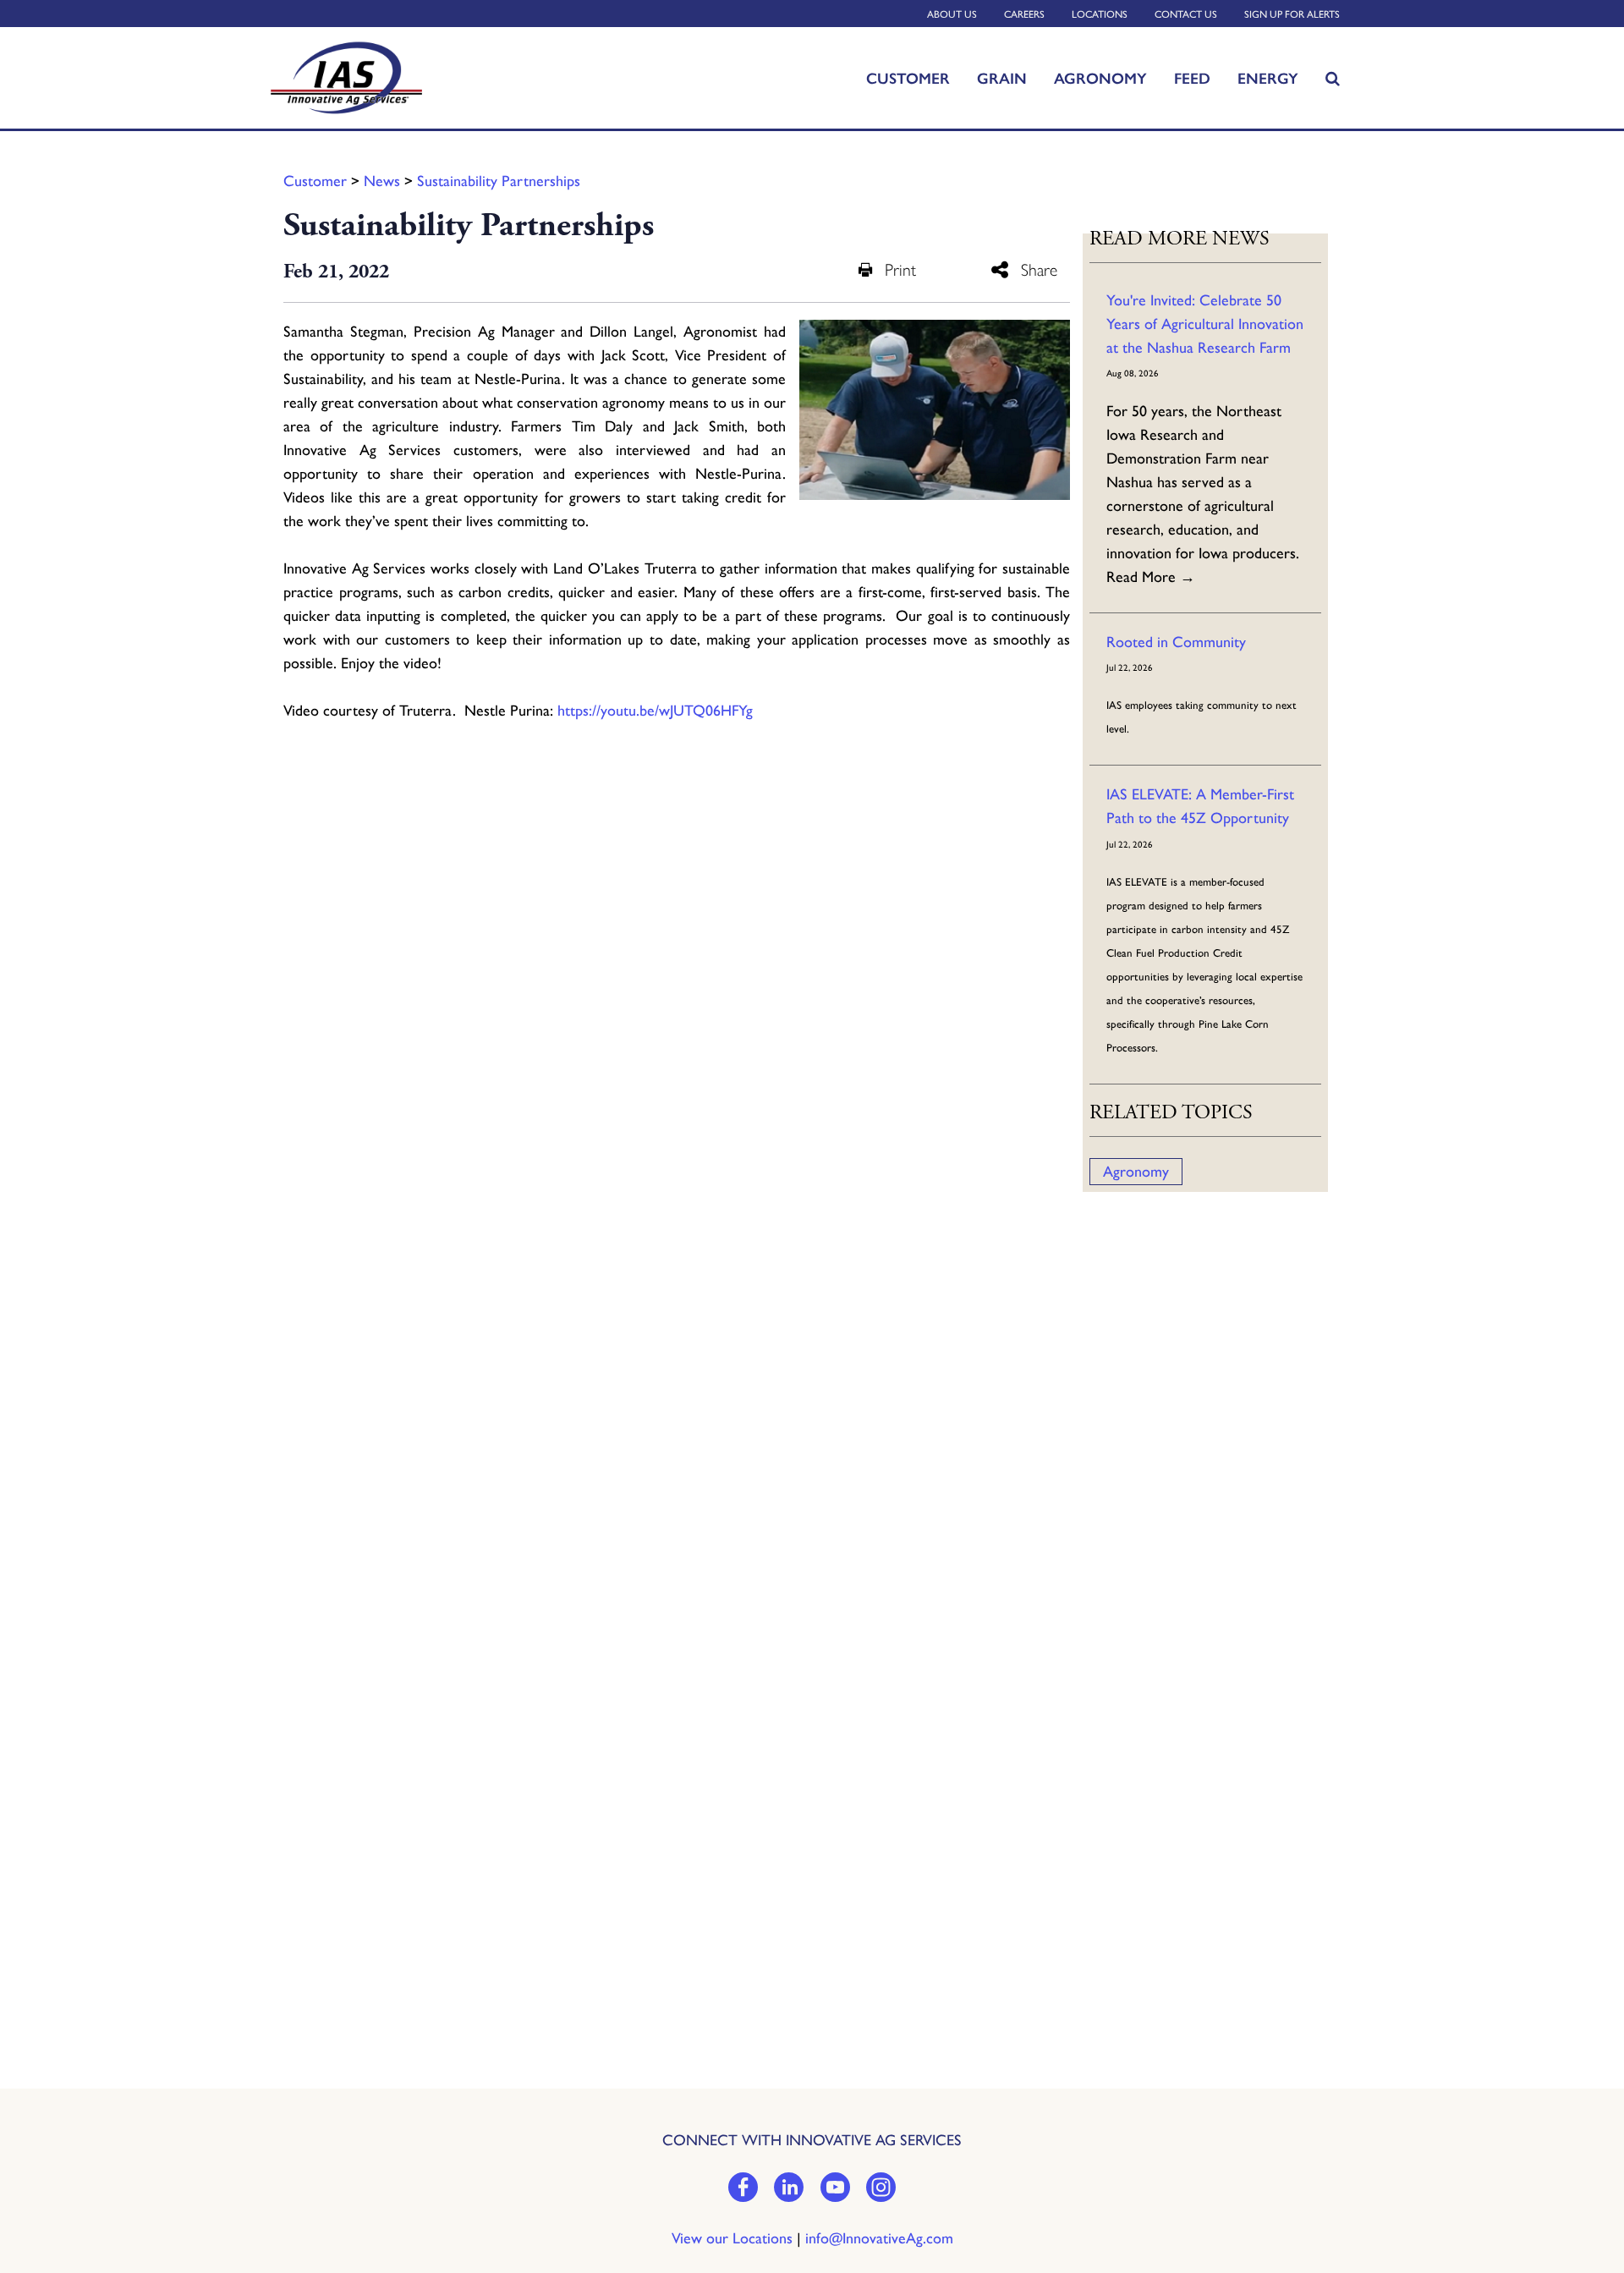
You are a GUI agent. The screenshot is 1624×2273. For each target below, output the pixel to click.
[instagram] (881, 2189)
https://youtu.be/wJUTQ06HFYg (655, 711)
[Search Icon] (1333, 78)
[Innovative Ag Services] (377, 78)
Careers (1024, 14)
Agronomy (1100, 78)
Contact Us (1186, 14)
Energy (1268, 78)
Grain (1002, 78)
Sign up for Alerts (1292, 14)
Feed (1192, 78)
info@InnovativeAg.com (879, 2238)
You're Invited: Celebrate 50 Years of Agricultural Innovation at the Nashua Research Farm (1205, 324)
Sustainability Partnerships (499, 181)
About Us (952, 14)
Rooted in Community (1176, 642)
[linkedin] (789, 2189)
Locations (1100, 14)
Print (900, 270)
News (382, 181)
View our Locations (732, 2238)
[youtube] (835, 2189)
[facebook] (743, 2189)
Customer (908, 78)
